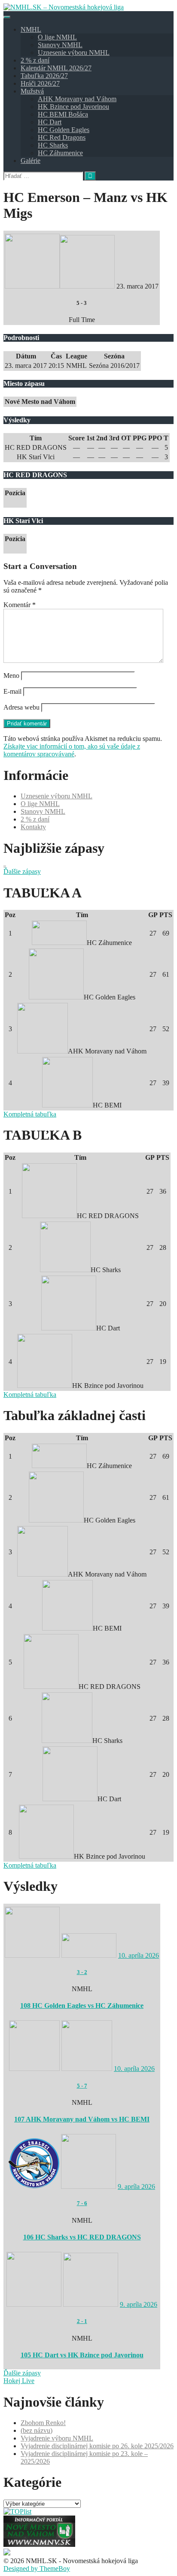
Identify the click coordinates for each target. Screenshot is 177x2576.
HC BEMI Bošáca (63, 114)
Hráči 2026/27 (40, 83)
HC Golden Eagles (64, 130)
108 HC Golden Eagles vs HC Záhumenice (82, 2006)
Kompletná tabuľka (30, 1114)
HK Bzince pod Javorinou (73, 107)
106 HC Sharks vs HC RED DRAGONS (82, 2237)
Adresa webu (21, 707)
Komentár (20, 605)
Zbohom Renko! (43, 2423)
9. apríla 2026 (136, 2186)
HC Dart (50, 122)
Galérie (31, 161)
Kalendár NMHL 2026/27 (56, 68)
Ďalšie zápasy (22, 871)
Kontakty (33, 827)
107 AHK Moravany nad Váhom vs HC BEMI (82, 2119)
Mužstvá (32, 91)
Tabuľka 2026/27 (44, 76)
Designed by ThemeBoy (37, 2568)
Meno (11, 676)
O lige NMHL (57, 37)
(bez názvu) (37, 2430)
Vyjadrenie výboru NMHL (57, 2438)
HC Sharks (53, 145)
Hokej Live (19, 2381)
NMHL (31, 29)
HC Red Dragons (62, 137)
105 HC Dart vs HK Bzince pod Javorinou (82, 2355)
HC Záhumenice (60, 153)
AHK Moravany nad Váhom (77, 99)
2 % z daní (35, 60)
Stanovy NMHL (60, 45)
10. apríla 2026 (139, 1955)
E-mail (12, 691)
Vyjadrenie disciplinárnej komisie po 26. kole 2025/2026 (97, 2446)
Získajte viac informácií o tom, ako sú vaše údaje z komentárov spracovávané (72, 750)
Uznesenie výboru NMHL (74, 53)
